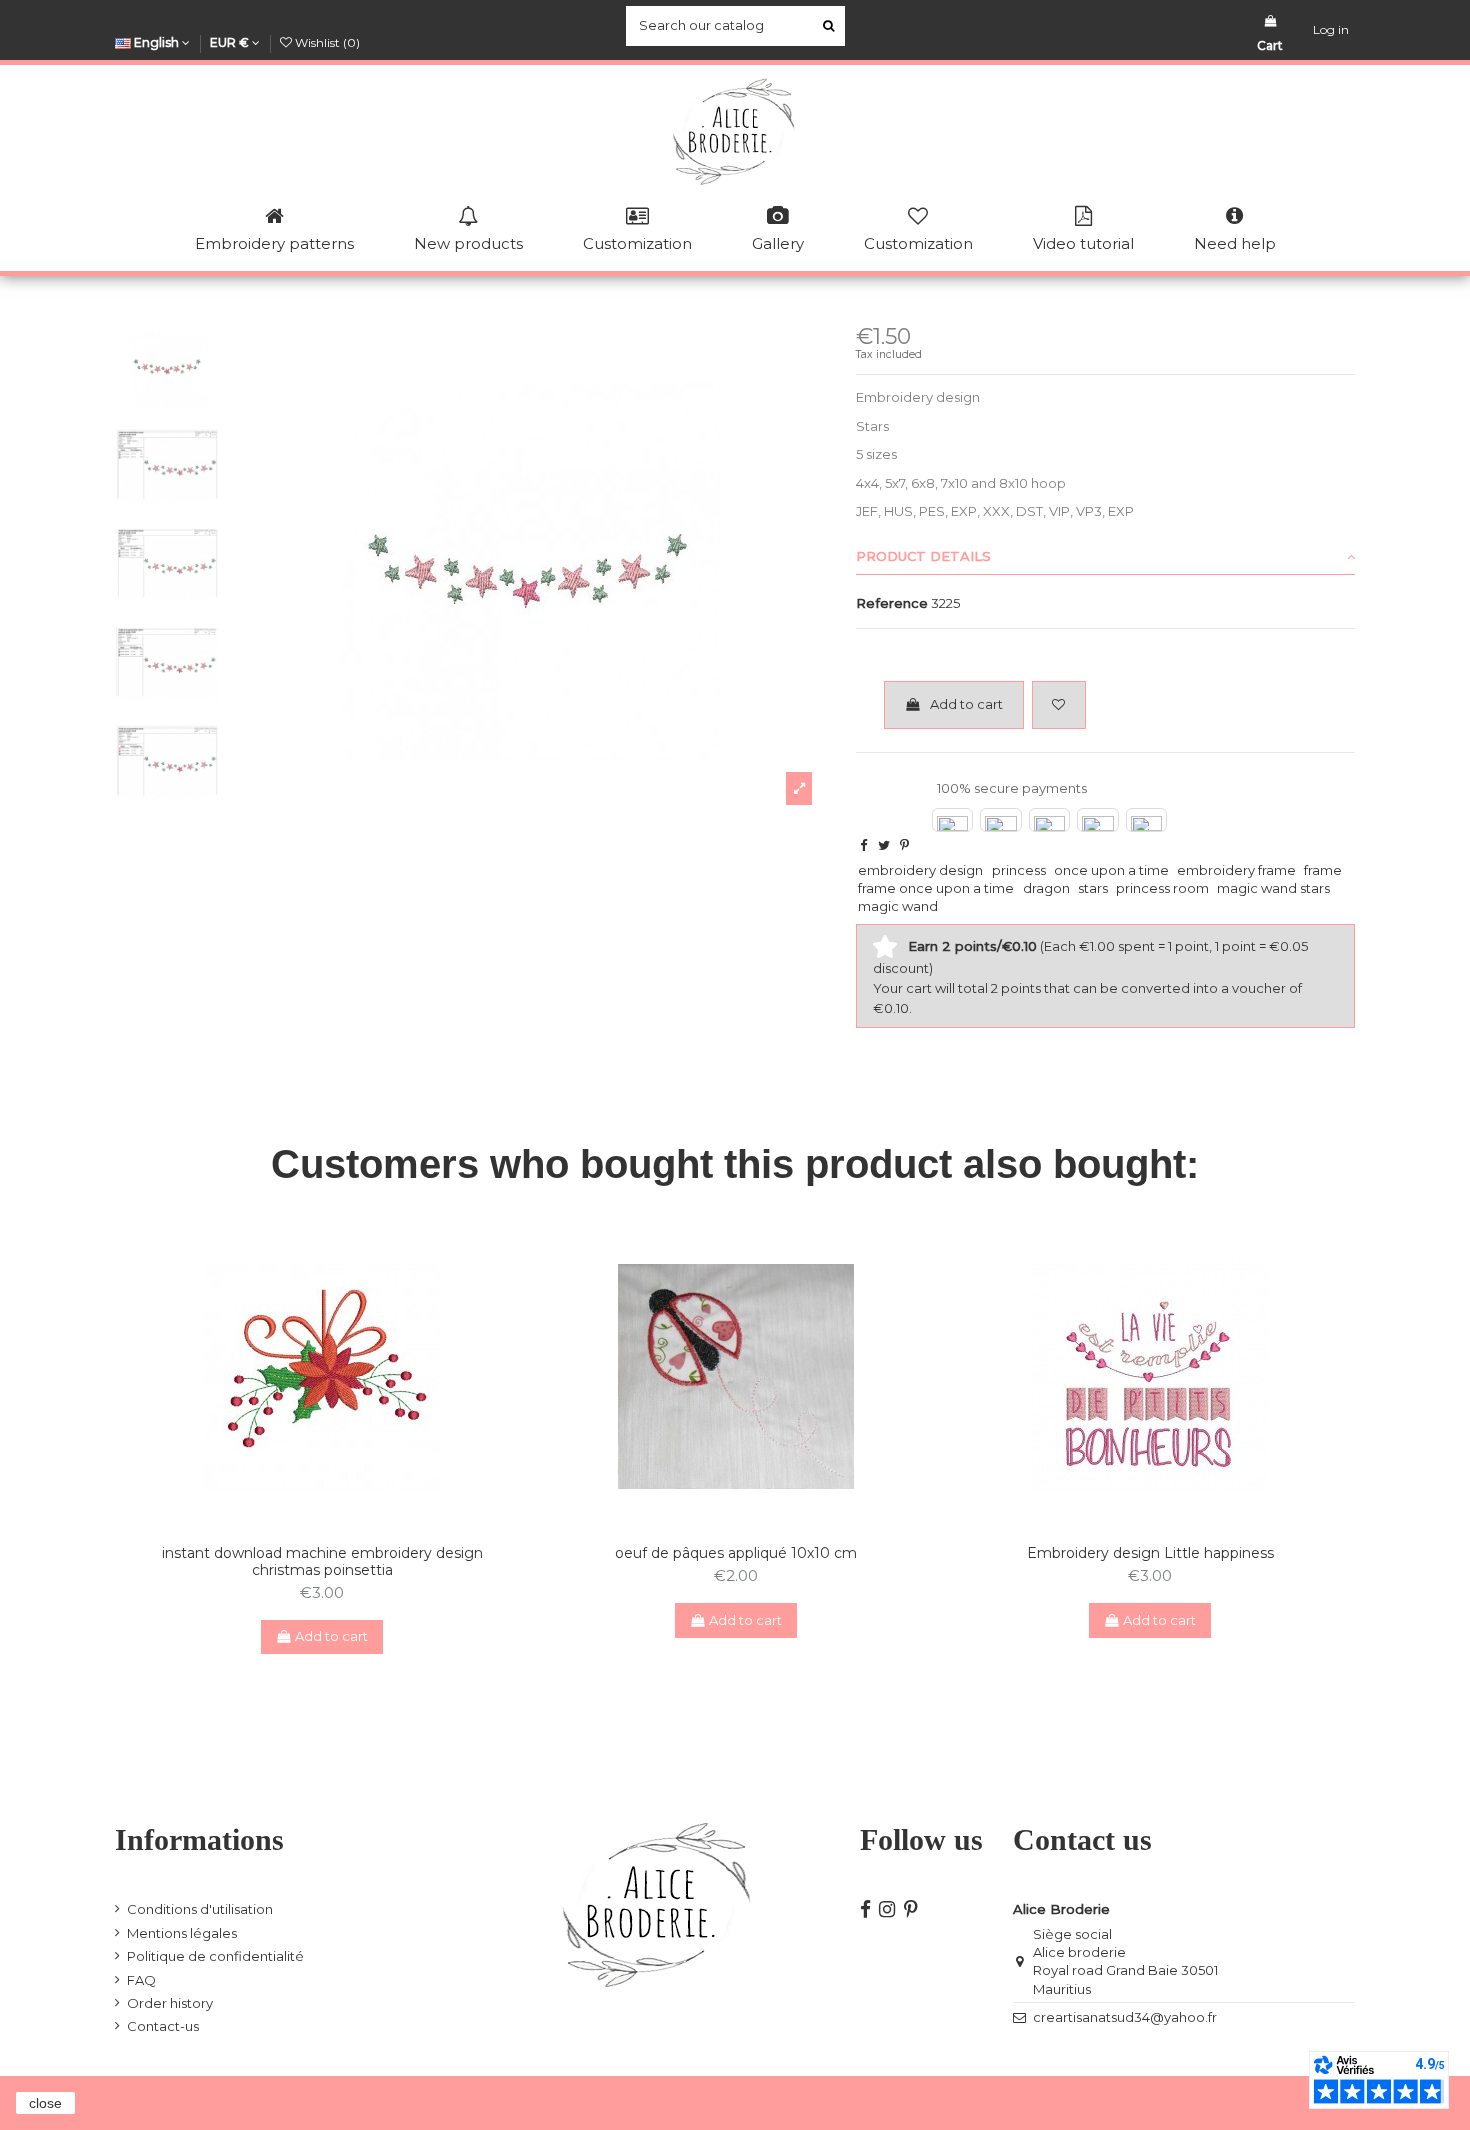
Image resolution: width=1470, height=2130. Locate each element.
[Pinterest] (904, 845)
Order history (170, 2003)
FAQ (141, 1980)
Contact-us (163, 2026)
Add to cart (966, 704)
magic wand (898, 906)
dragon (1046, 888)
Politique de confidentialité (215, 1956)
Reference (892, 603)
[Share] (863, 845)
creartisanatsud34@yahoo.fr (1125, 2017)
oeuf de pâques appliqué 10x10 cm (736, 1553)
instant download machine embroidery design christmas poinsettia (322, 1561)
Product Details (923, 556)
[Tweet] (884, 845)
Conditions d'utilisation (200, 1909)
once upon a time (1111, 870)
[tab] (1105, 557)
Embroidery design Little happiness (1150, 1553)
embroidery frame (1236, 870)
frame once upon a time (936, 888)
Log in (1331, 29)
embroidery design (920, 870)
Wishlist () (326, 42)
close (45, 2103)
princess (1019, 870)
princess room (1162, 888)
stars (1093, 888)
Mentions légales (182, 1933)
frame (1323, 870)
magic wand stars (1273, 888)
